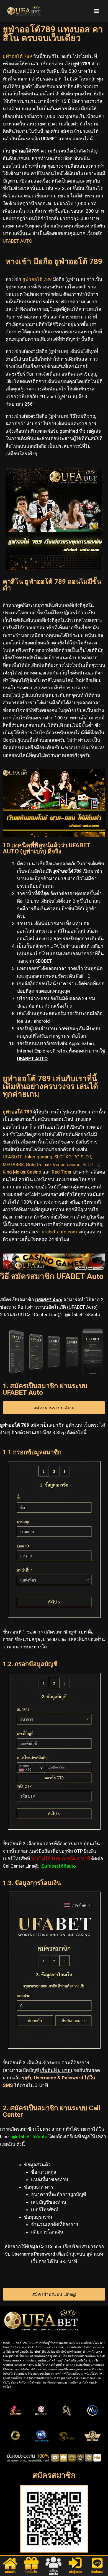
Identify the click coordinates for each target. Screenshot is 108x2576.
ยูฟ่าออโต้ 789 (17, 1112)
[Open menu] (96, 11)
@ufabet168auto (58, 1866)
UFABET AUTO (18, 241)
